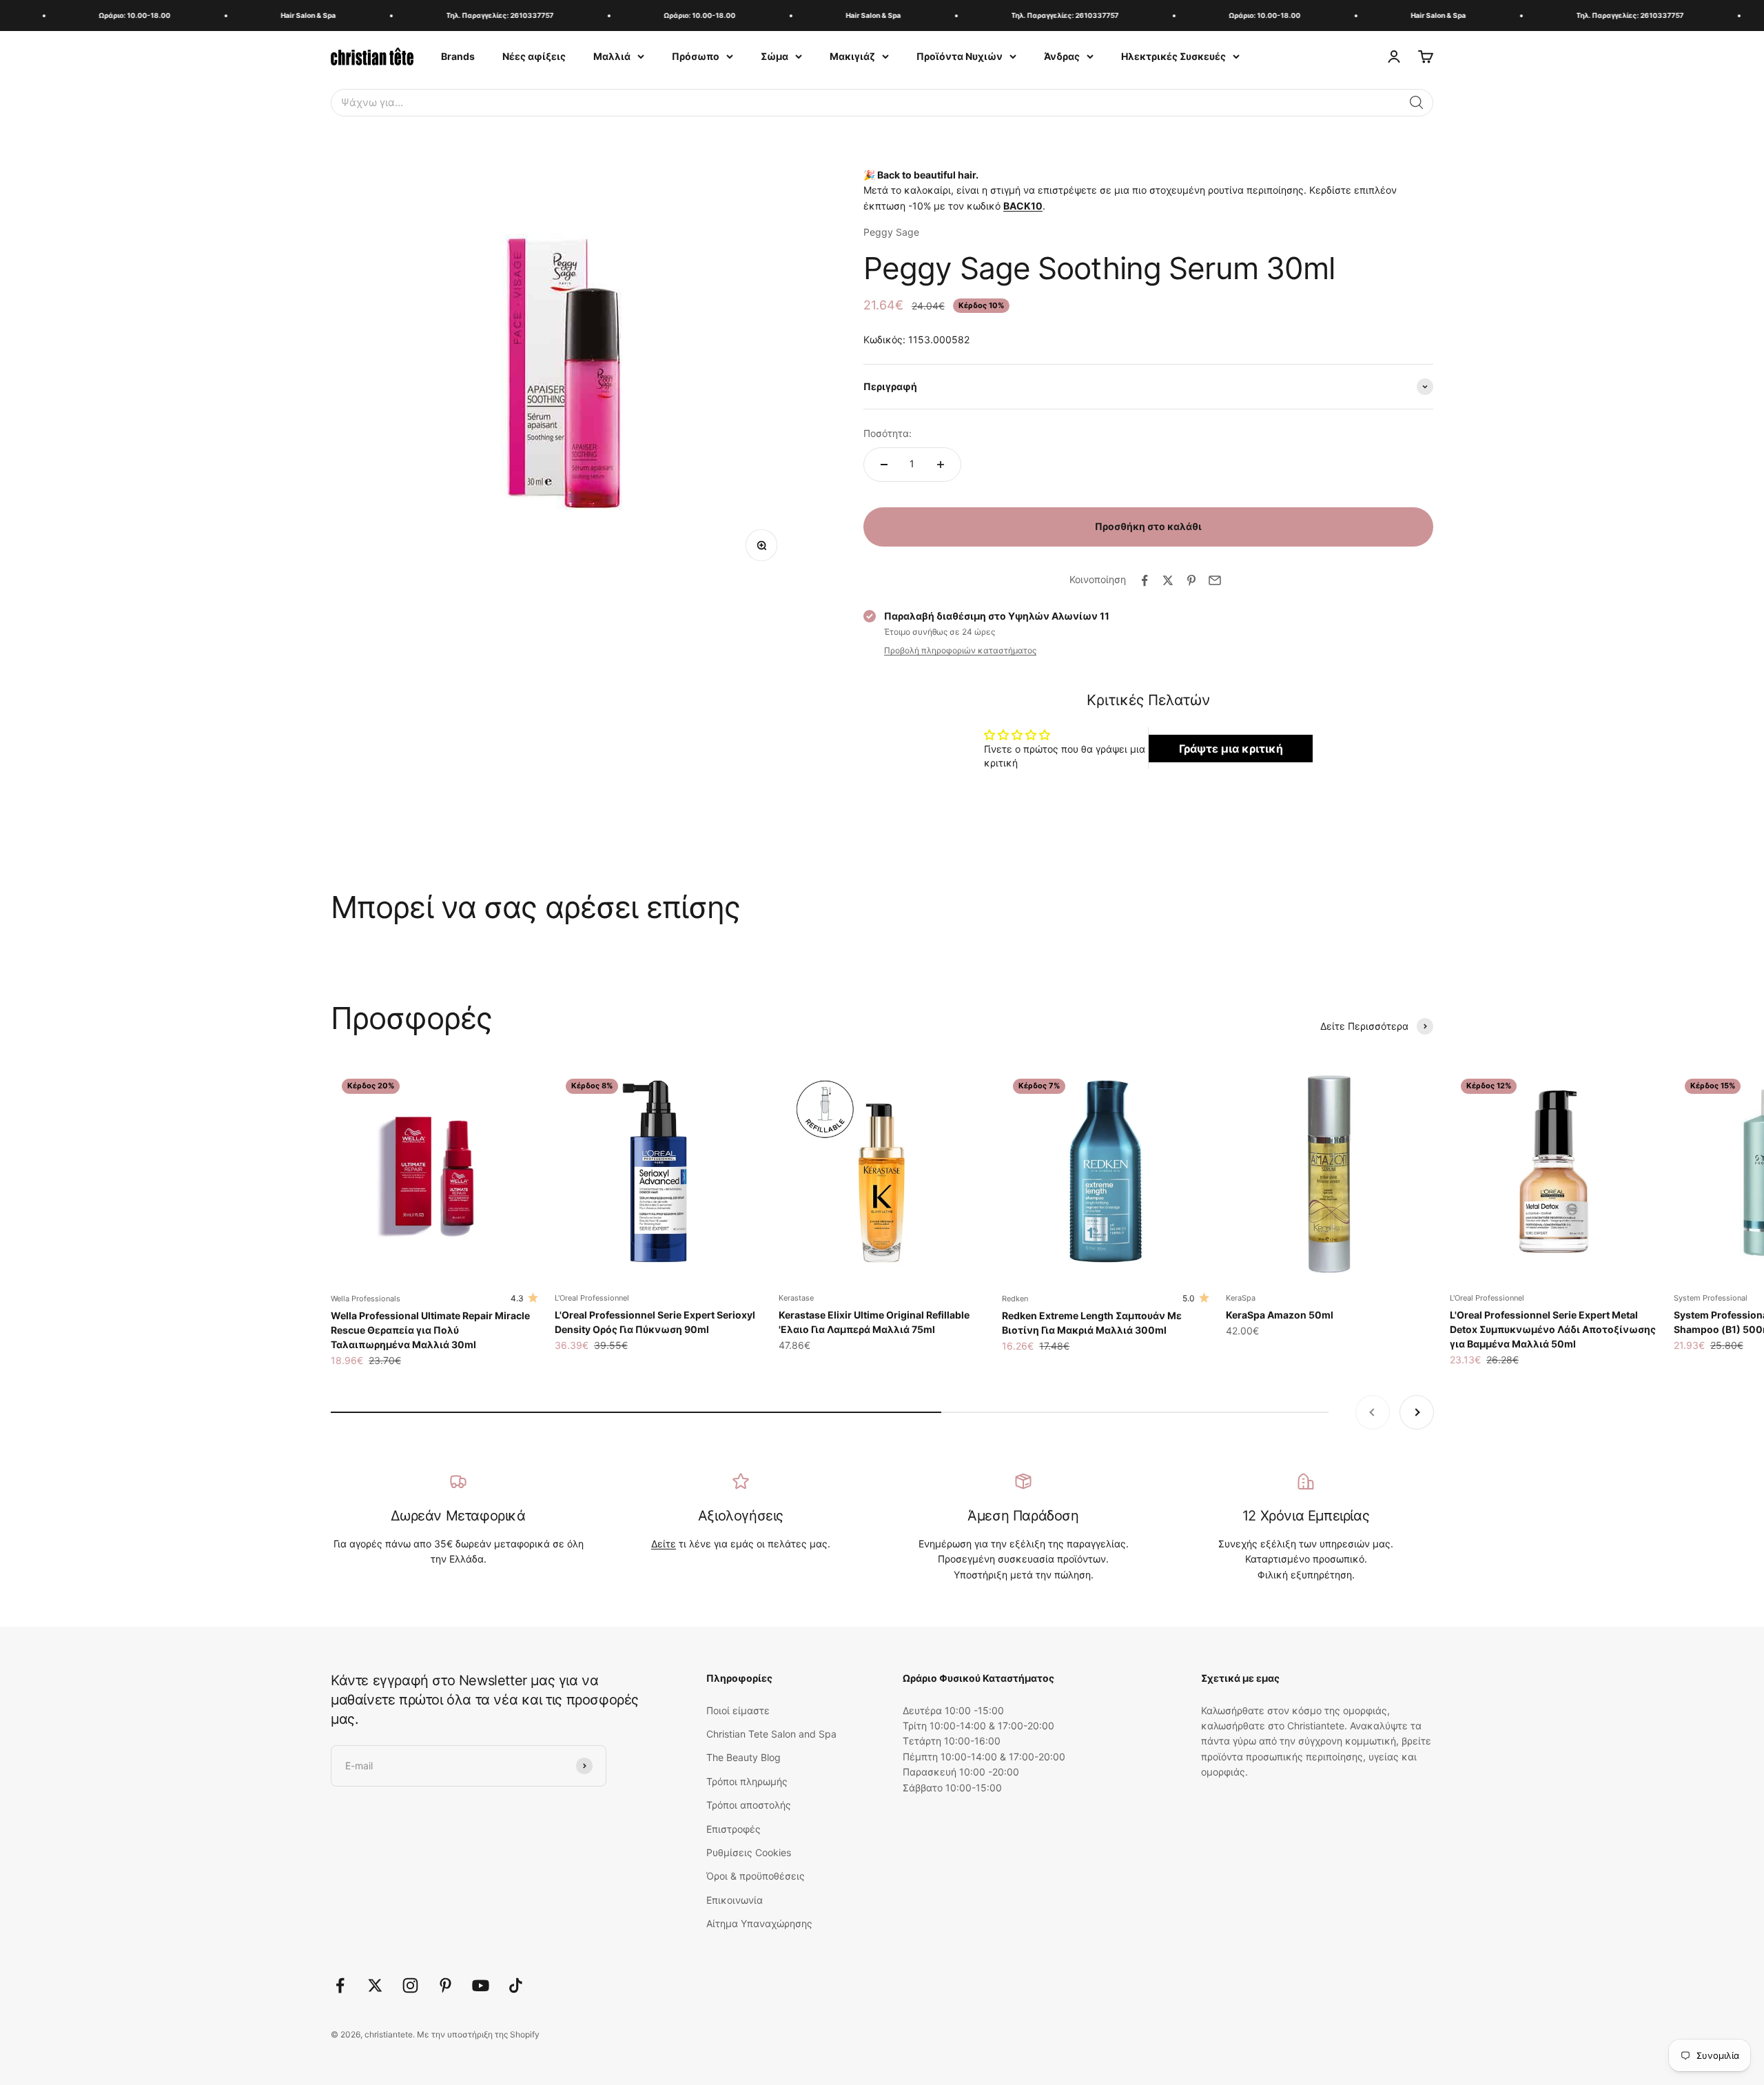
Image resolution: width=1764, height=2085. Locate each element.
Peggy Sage (891, 232)
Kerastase (796, 1298)
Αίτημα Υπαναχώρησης (759, 1923)
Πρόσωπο (696, 56)
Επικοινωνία (735, 1900)
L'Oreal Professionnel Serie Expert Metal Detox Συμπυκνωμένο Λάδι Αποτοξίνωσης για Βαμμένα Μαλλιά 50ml (1553, 1329)
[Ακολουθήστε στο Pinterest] (445, 1985)
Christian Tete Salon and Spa (771, 1734)
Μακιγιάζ (852, 56)
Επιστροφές (734, 1829)
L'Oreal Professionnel (592, 1298)
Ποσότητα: (888, 433)
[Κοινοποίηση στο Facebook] (1145, 580)
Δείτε (664, 1544)
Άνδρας (1062, 56)
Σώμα (775, 56)
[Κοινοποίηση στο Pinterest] (1191, 580)
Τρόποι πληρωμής (747, 1781)
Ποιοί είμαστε (738, 1710)
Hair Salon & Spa (268, 15)
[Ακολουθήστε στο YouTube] (481, 1985)
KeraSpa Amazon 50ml (1280, 1315)
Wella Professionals (366, 1299)
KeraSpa (1241, 1298)
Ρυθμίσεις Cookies (749, 1852)
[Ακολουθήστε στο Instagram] (410, 1985)
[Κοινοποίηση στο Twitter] (1168, 580)
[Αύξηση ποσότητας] (941, 465)
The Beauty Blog (743, 1757)
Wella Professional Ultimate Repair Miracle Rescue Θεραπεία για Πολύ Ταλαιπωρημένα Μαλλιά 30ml (430, 1330)
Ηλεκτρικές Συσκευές (1173, 56)
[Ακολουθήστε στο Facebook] (340, 1985)
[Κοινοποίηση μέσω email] (1215, 580)
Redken (1015, 1299)
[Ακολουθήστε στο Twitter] (375, 1985)
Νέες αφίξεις (534, 56)
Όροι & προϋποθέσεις (756, 1876)
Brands (458, 56)
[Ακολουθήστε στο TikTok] (516, 1985)
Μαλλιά (612, 56)
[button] (1417, 103)
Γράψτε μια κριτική (1231, 749)
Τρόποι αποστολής (749, 1805)
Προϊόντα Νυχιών (960, 56)
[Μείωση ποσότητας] (884, 465)
